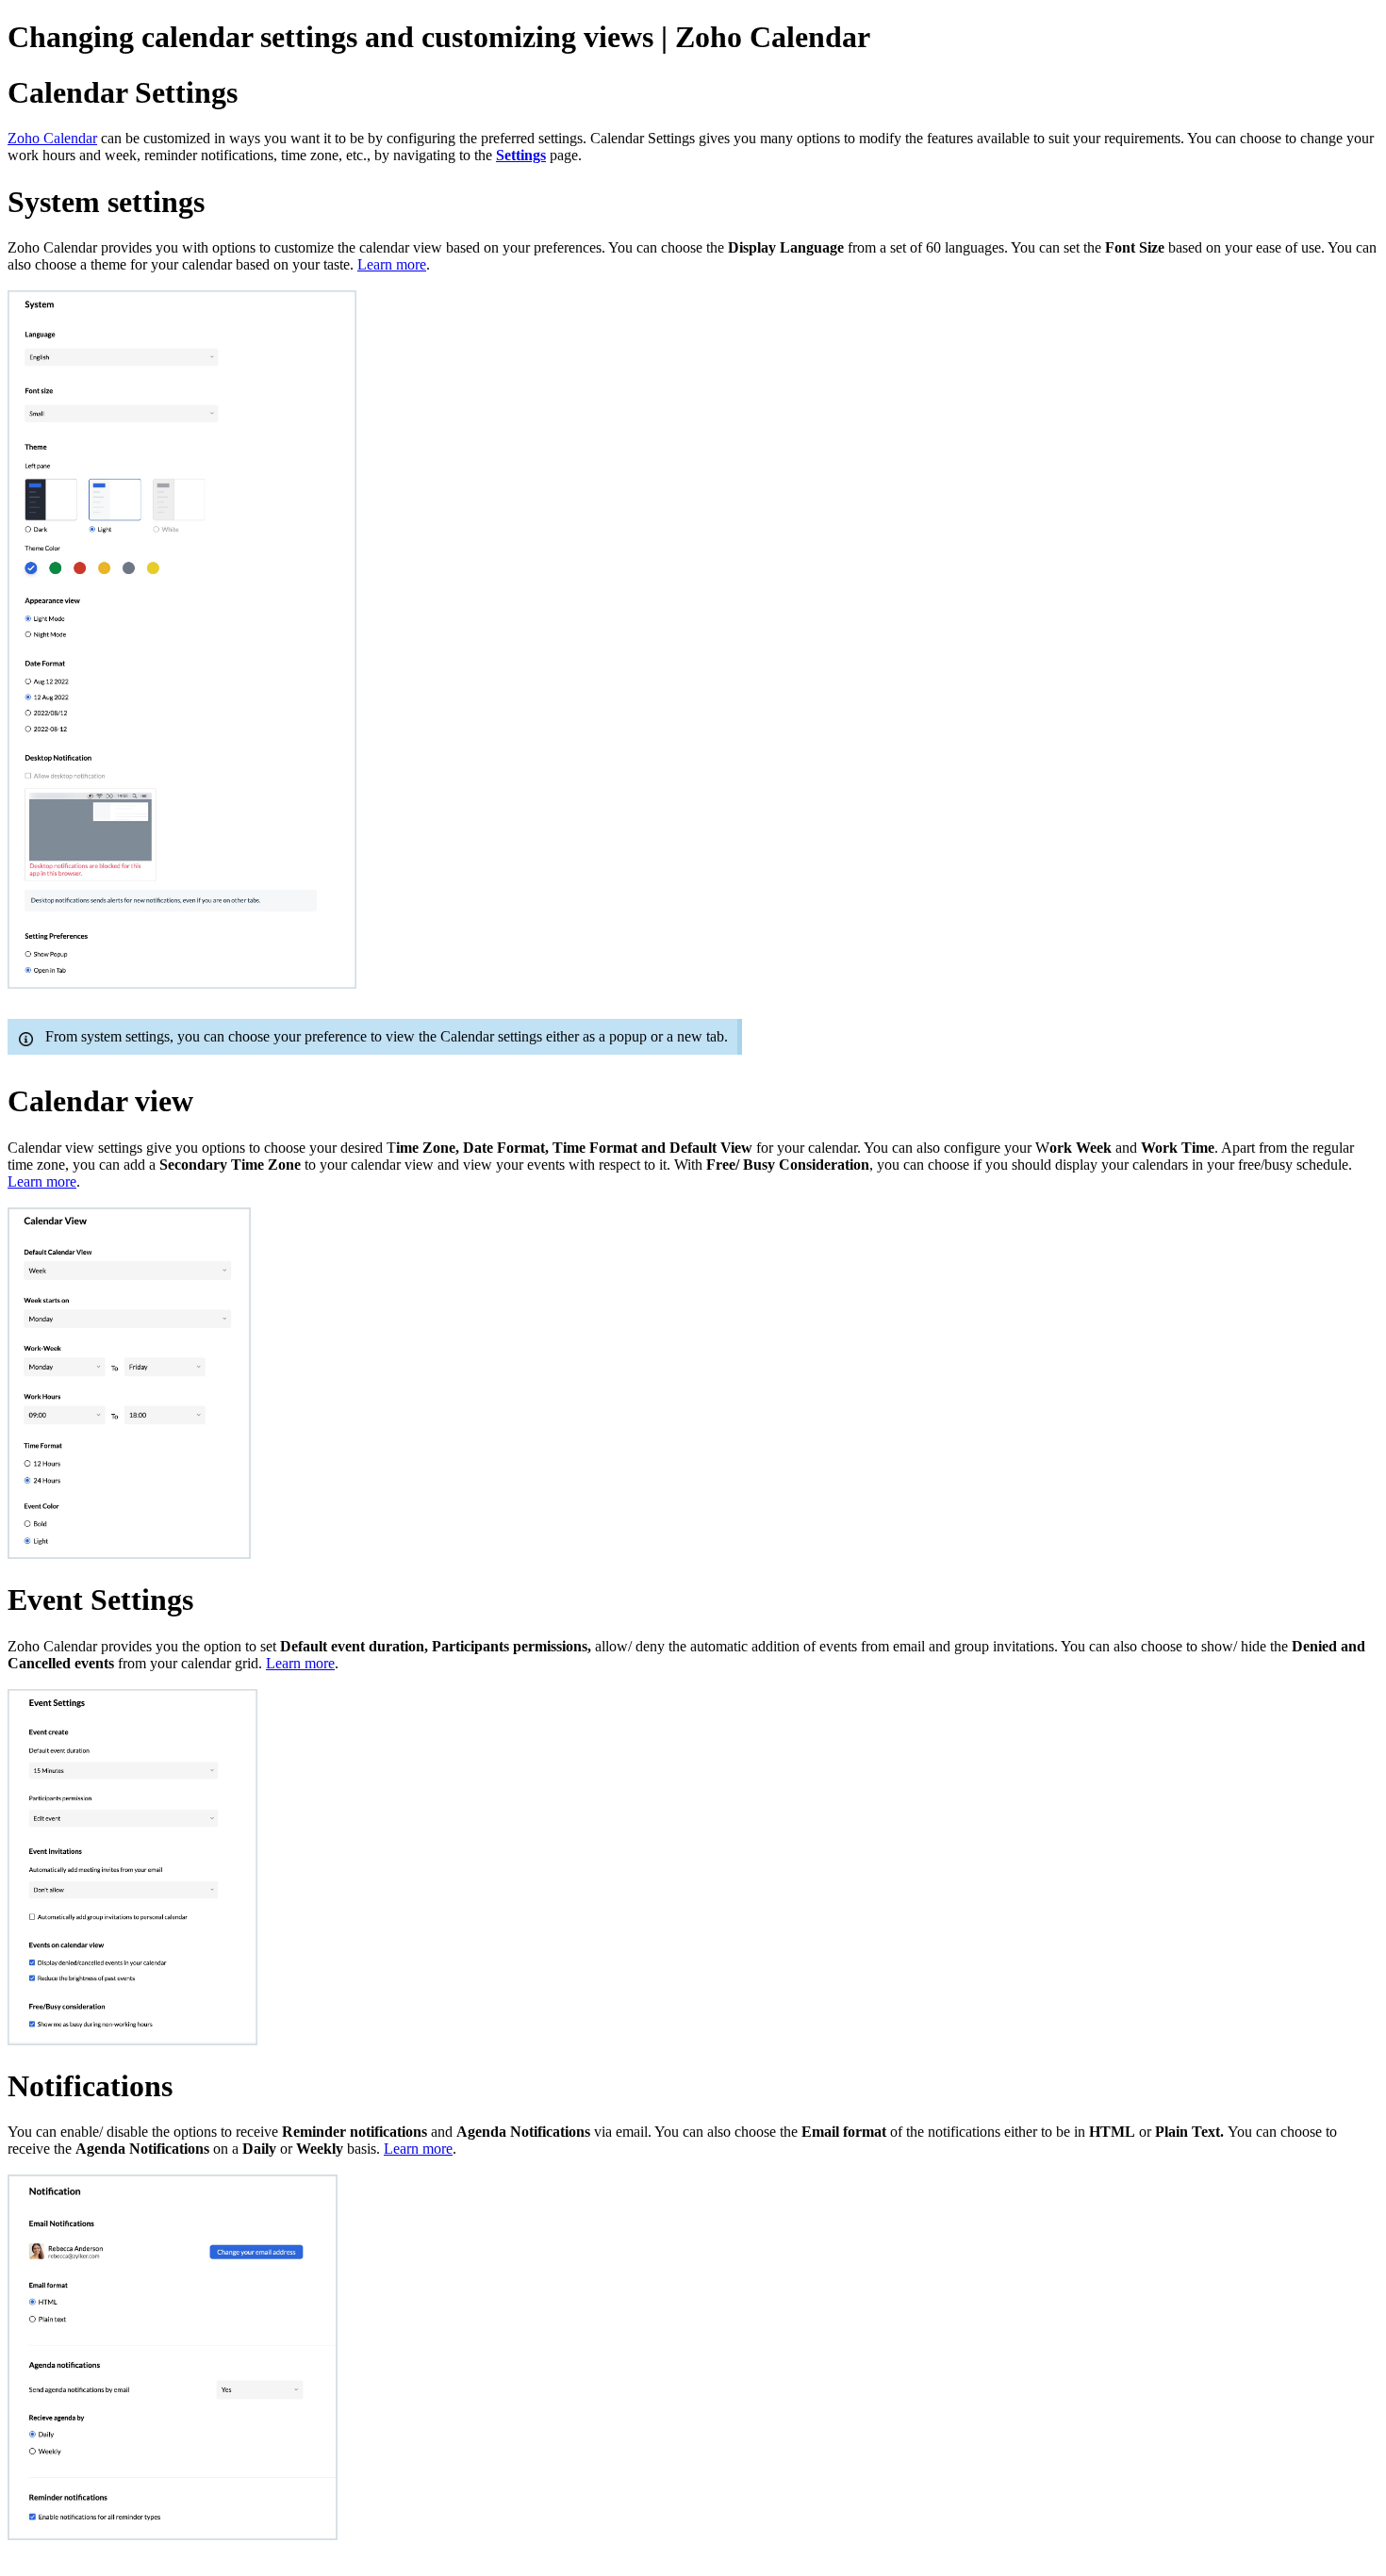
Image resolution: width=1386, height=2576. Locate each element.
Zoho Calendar (52, 138)
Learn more (392, 264)
